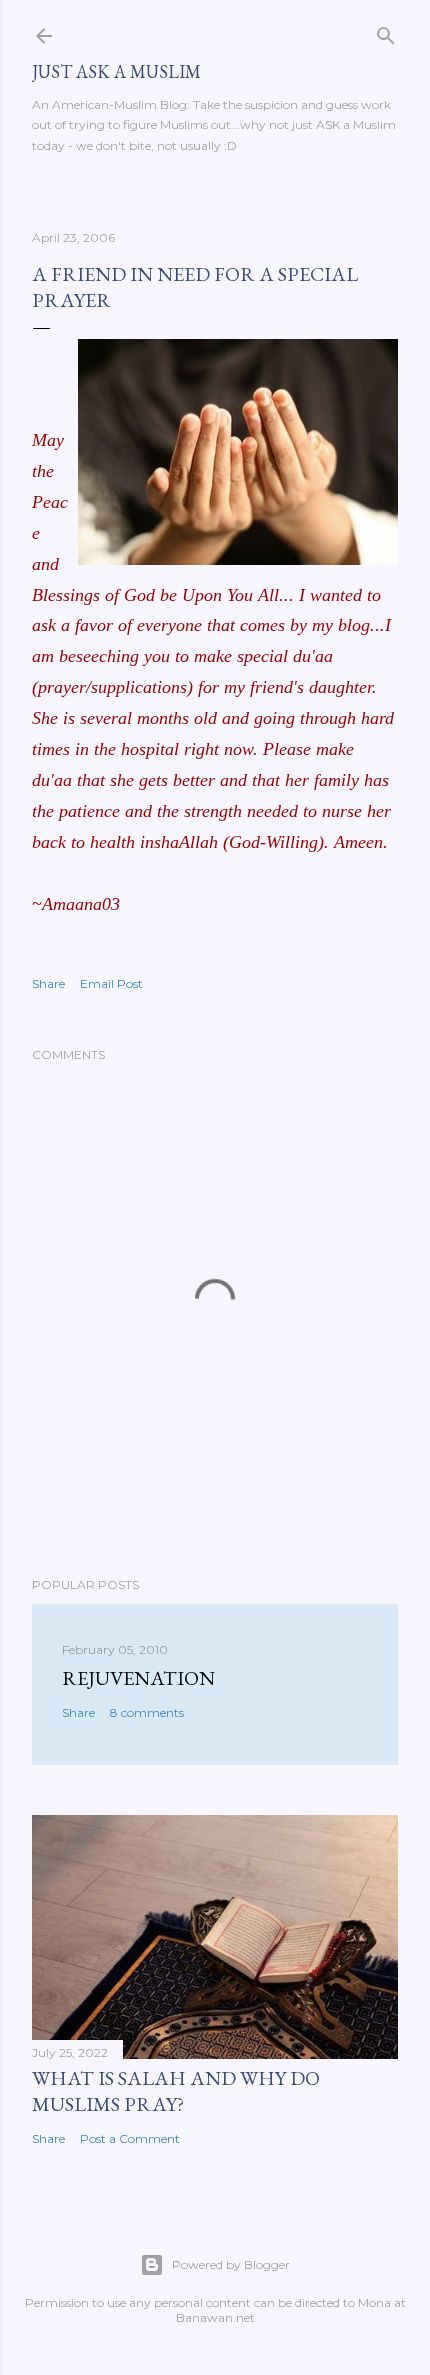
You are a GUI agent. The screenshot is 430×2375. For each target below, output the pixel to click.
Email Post (111, 983)
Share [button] (48, 983)
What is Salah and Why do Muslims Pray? (176, 2091)
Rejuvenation (138, 1678)
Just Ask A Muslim (116, 71)
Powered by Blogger (231, 2264)
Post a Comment (130, 2138)
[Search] (386, 31)
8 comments (147, 1712)
